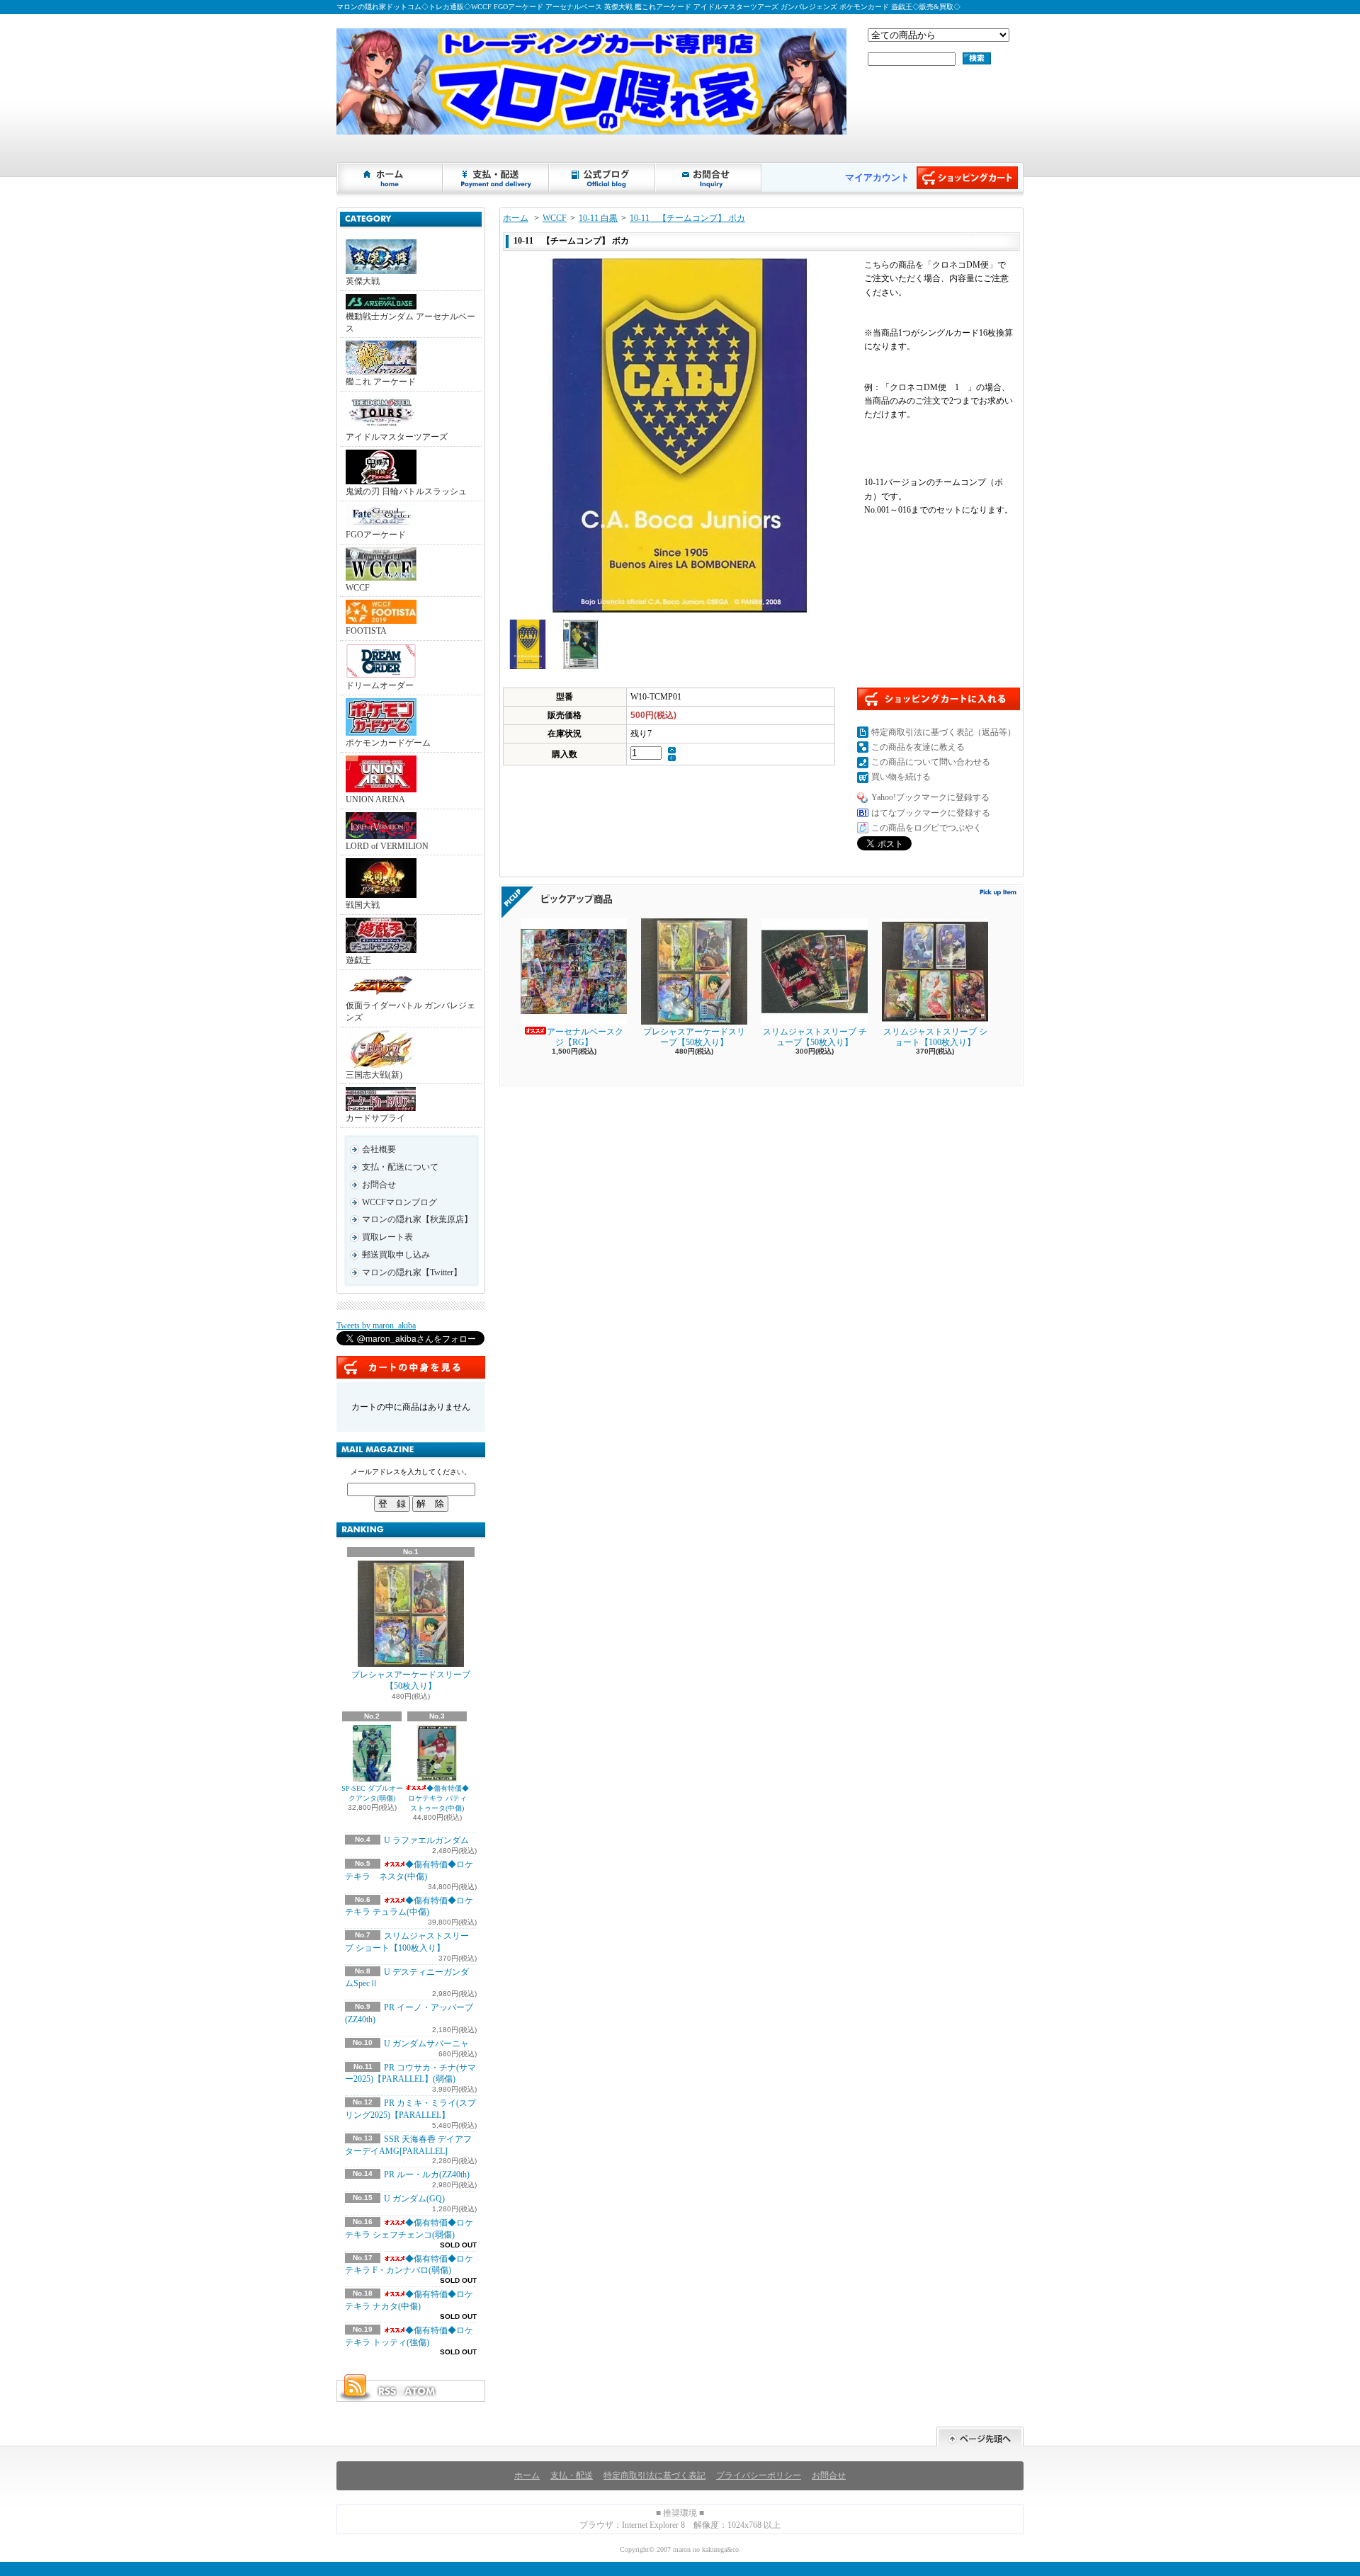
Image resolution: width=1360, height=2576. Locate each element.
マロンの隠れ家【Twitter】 (412, 1272)
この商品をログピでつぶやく (926, 828)
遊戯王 (358, 960)
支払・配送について (497, 178)
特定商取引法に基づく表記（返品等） (943, 732)
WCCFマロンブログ (399, 1202)
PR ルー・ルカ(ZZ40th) (427, 2175)
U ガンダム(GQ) (414, 2199)
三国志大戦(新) (374, 1075)
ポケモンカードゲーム (388, 743)
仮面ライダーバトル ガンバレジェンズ (410, 1011)
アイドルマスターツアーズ (397, 437)
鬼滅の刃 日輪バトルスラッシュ (406, 491)
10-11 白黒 (598, 218)
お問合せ (709, 178)
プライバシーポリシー (759, 2475)
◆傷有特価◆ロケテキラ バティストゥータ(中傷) (439, 1798)
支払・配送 (572, 2475)
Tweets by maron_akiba (376, 1326)
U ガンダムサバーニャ (426, 2044)
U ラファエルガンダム (426, 1840)
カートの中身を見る (411, 1367)
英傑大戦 (363, 281)
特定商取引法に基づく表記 (654, 2475)
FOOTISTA (366, 631)
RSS (387, 2391)
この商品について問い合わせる (931, 762)
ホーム (390, 178)
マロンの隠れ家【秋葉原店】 (417, 1219)
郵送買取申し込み (396, 1255)
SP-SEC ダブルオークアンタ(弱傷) (372, 1793)
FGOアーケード (376, 535)
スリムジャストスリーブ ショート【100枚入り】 (935, 1037)
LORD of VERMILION (387, 846)
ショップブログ (603, 178)
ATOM (421, 2391)
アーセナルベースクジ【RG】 (585, 1037)
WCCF (358, 588)
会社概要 (379, 1149)
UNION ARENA (375, 799)
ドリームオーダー (380, 685)
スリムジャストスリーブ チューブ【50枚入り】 (815, 1037)
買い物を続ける (901, 777)
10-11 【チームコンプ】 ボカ (687, 218)
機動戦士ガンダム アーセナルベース (410, 323)
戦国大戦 (363, 905)
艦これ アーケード (381, 382)
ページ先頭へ (980, 2437)
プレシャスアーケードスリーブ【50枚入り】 (411, 1681)
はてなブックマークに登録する (931, 813)
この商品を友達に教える (918, 747)
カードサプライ (375, 1118)
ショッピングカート (967, 178)
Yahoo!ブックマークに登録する (930, 797)
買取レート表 (387, 1237)
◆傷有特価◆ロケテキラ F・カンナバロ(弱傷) (409, 2265)
